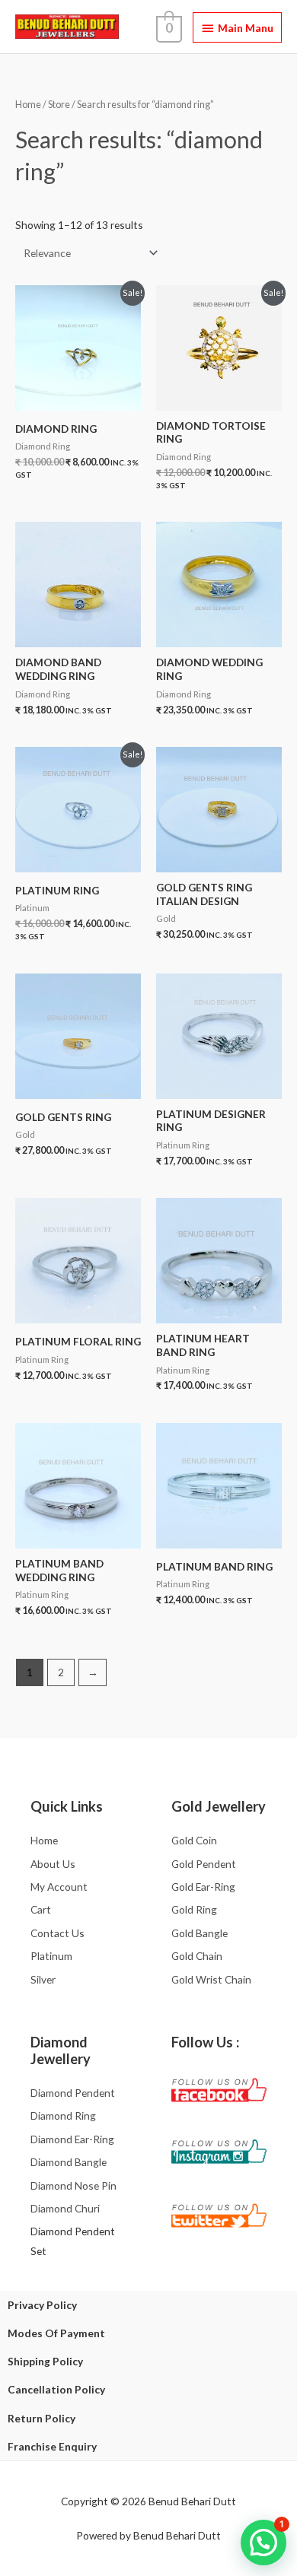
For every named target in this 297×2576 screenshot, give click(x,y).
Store (59, 105)
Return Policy (42, 2418)
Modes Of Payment (56, 2333)
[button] (263, 2543)
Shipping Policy (45, 2361)
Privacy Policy (42, 2305)
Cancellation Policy (56, 2389)
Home (28, 105)
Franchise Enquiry (52, 2446)
